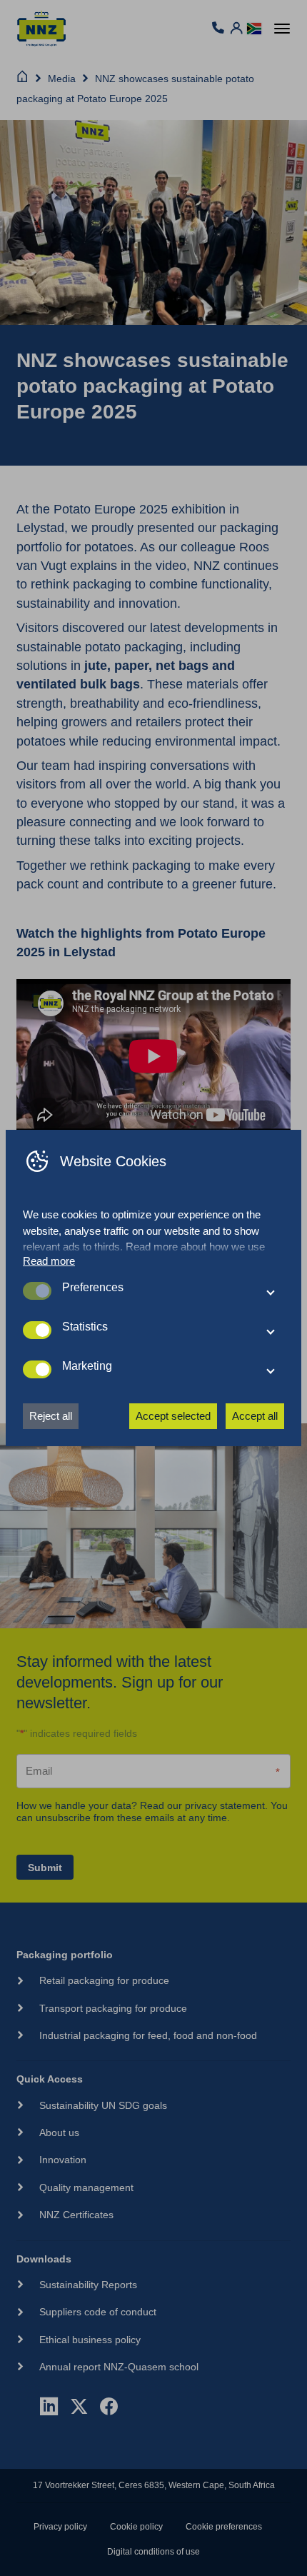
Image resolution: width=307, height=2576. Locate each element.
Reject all (51, 1416)
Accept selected (173, 1416)
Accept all (255, 1416)
